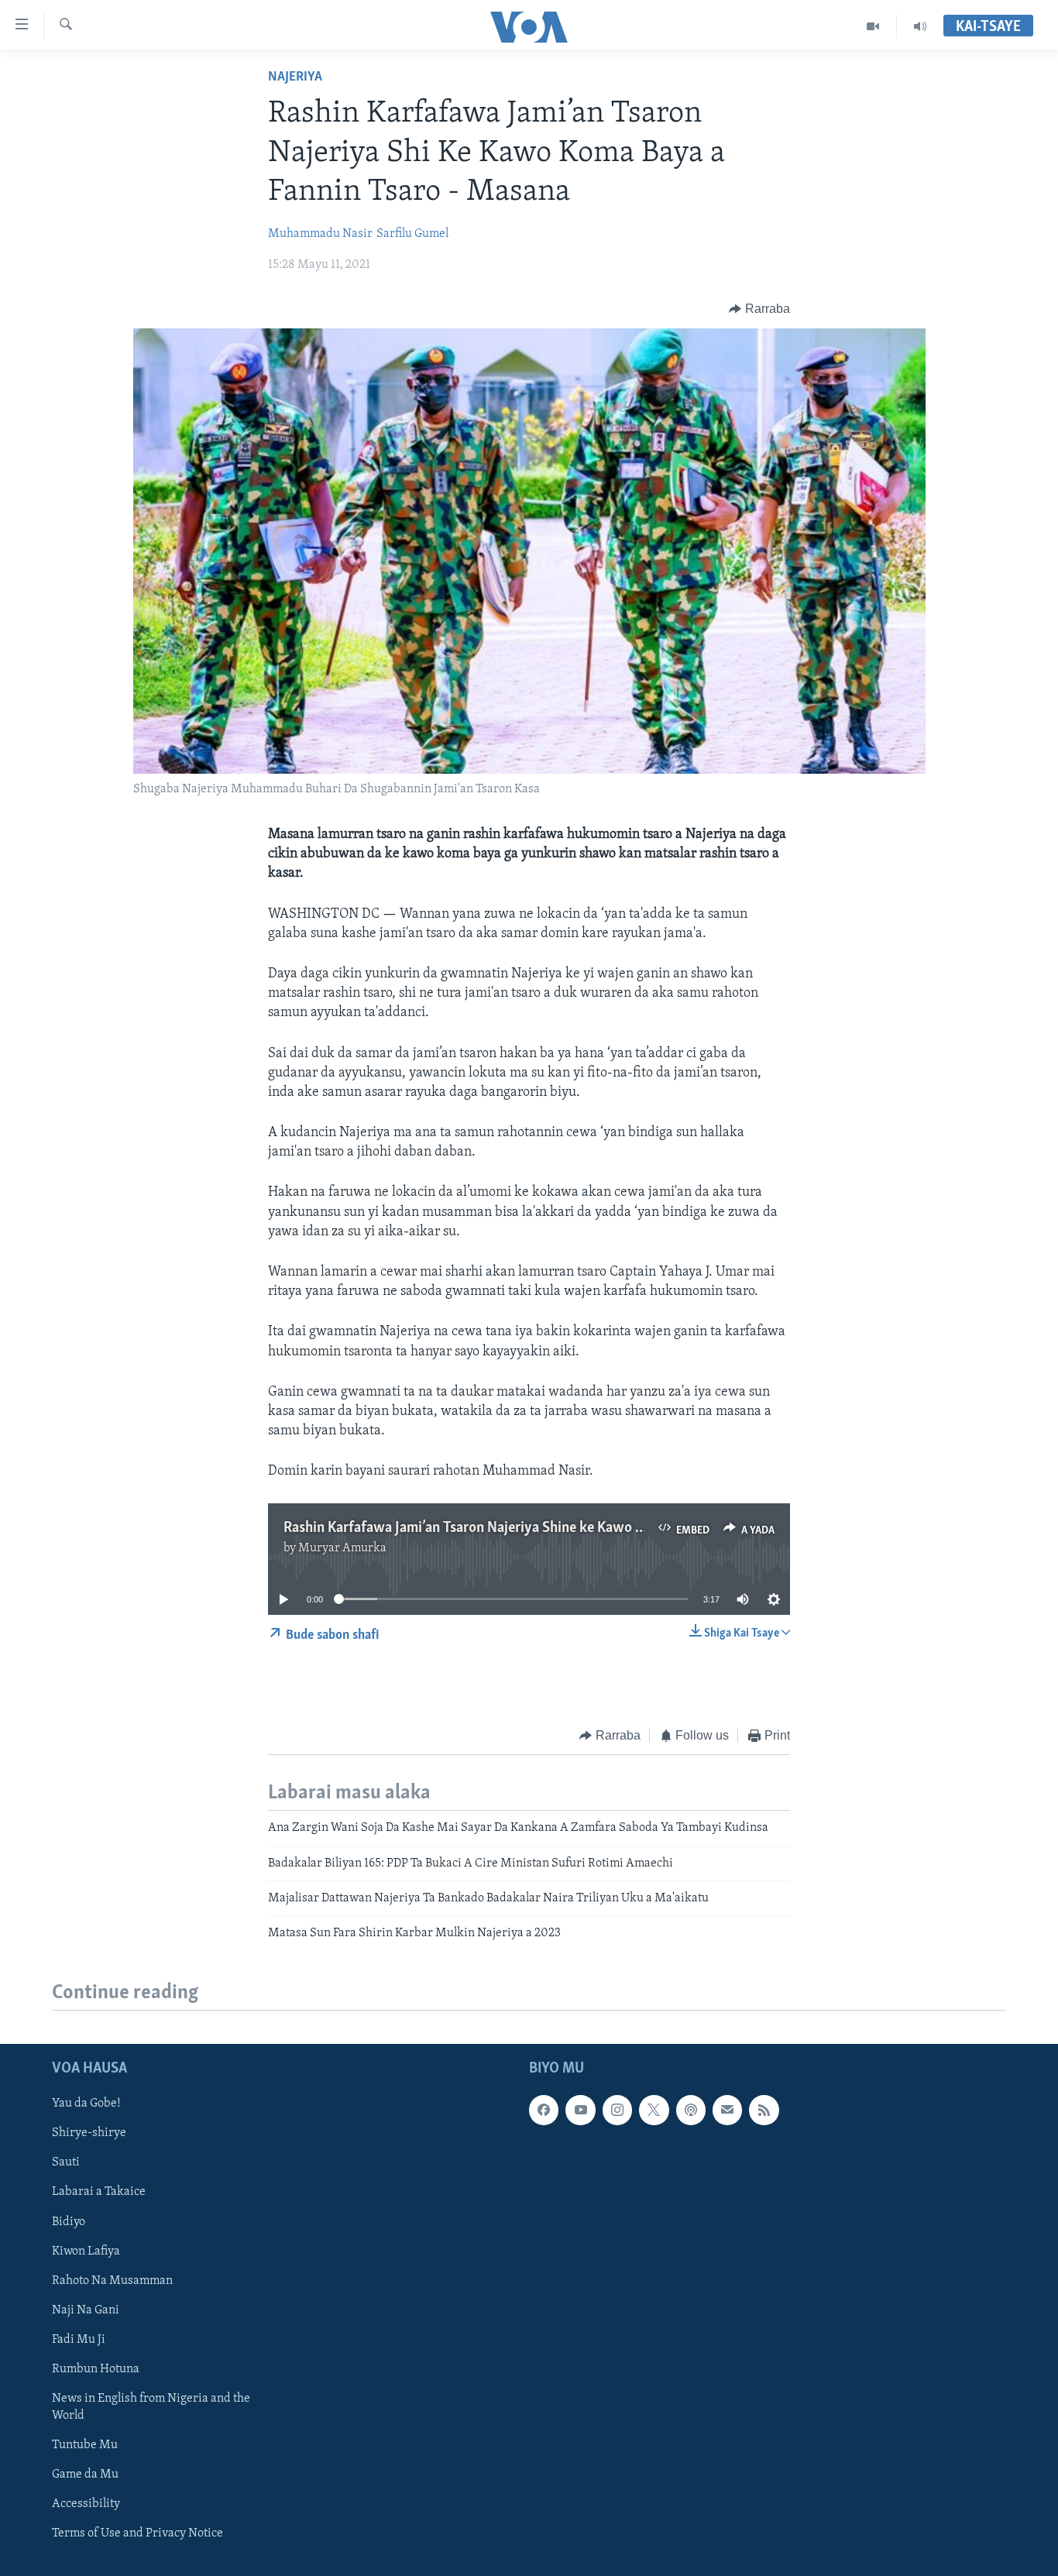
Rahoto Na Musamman (112, 2280)
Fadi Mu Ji (79, 2339)
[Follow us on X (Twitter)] (654, 2110)
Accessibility (86, 2504)
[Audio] (920, 26)
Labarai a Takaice (99, 2192)
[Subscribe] (727, 2110)
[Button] (759, 309)
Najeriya (295, 77)
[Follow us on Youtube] (580, 2110)
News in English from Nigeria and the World (151, 2407)
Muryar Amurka (342, 1548)
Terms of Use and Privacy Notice (137, 2533)
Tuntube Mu (85, 2445)
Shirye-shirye (89, 2133)
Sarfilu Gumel (412, 234)
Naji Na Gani (86, 2310)
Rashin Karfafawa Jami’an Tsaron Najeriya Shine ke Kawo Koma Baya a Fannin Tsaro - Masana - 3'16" (587, 1528)
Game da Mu (85, 2475)
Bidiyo (69, 2221)
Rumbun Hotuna (96, 2369)
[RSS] (764, 2110)
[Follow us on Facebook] (544, 2110)
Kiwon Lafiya (86, 2251)
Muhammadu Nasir (320, 234)
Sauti (66, 2162)
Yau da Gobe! (86, 2104)
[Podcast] (691, 2110)
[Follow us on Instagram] (617, 2110)
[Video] (873, 26)
